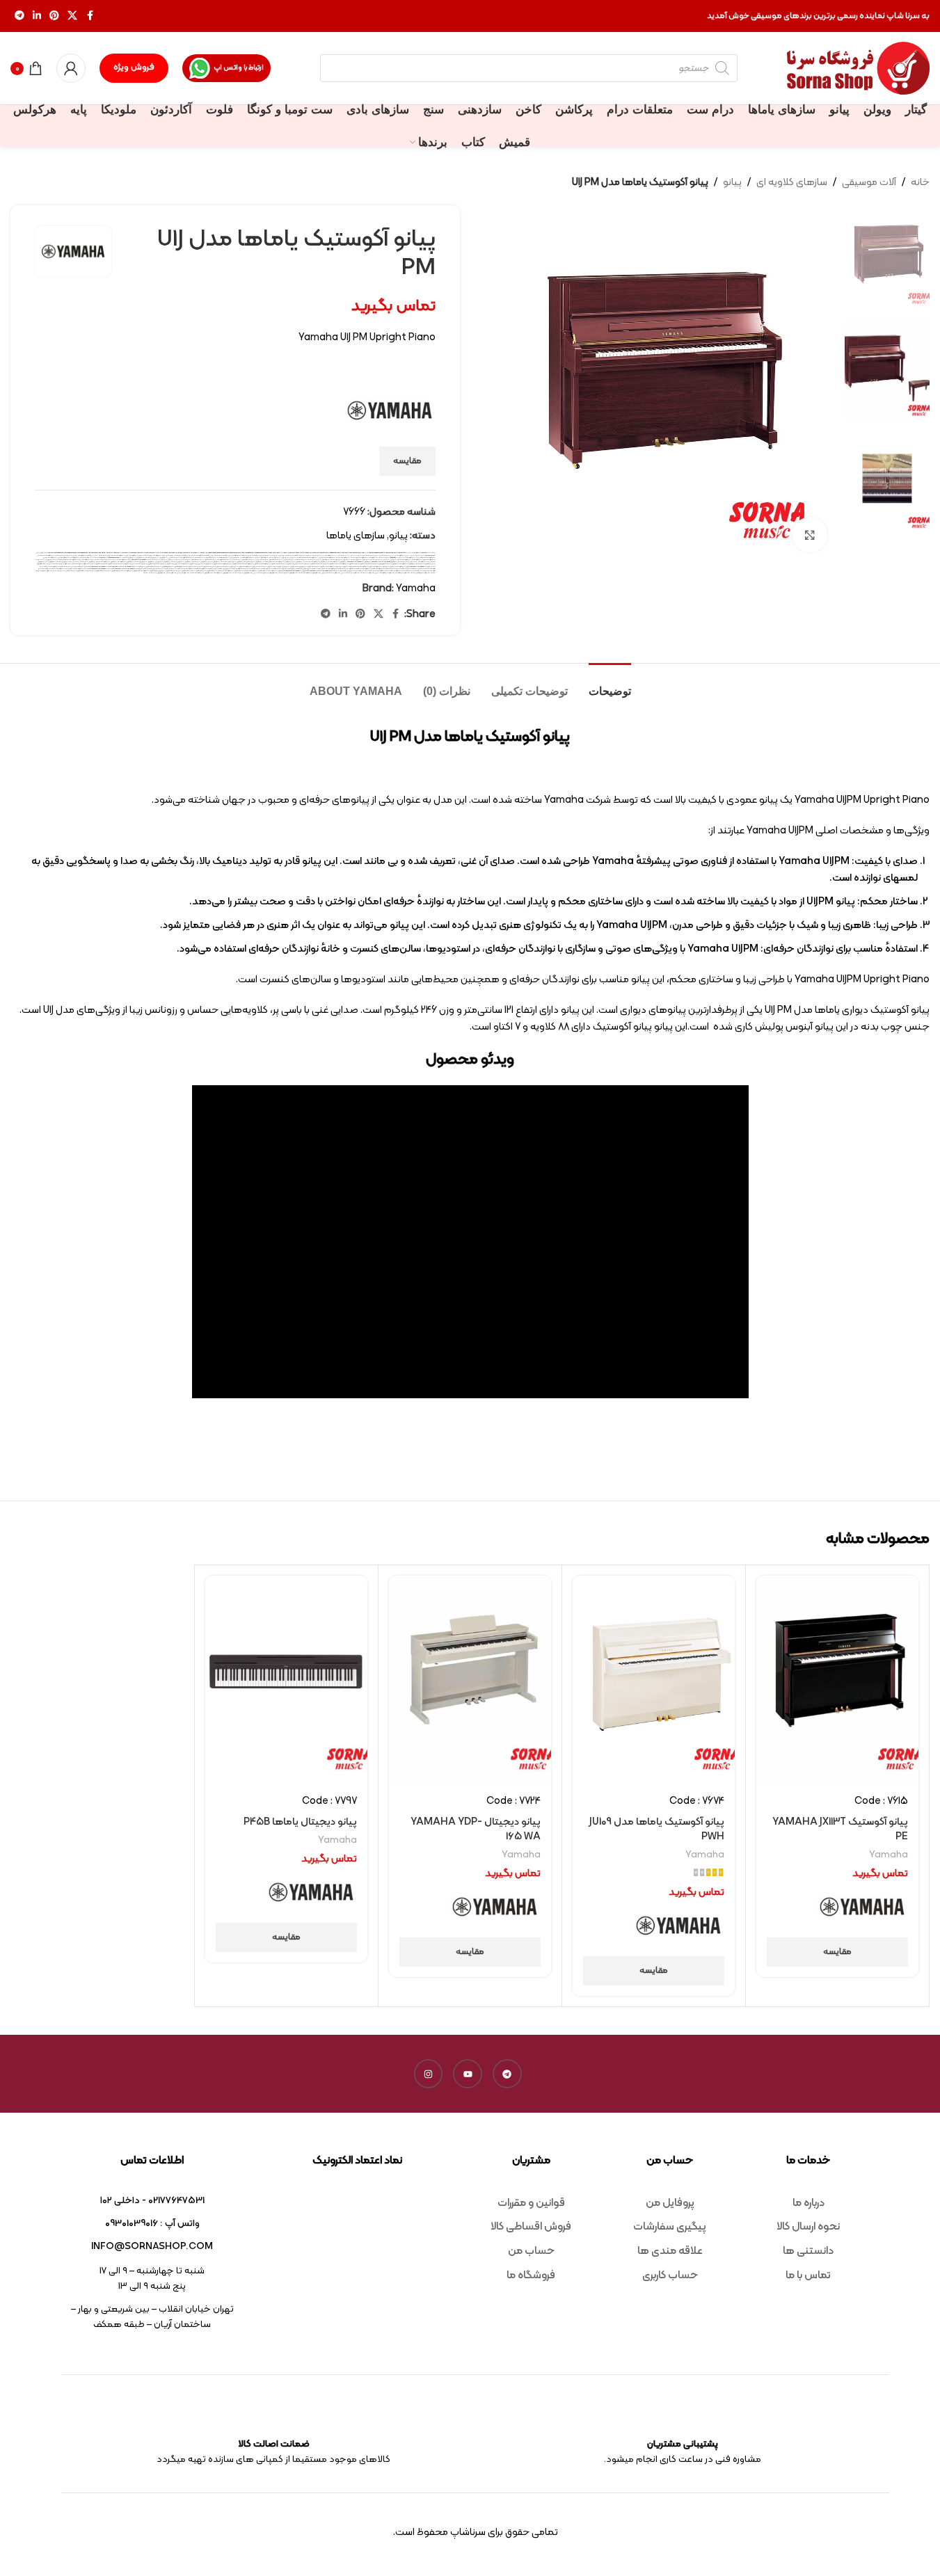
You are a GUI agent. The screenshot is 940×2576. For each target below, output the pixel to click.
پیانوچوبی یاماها (356, 560)
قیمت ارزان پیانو (86, 567)
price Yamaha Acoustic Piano (375, 553)
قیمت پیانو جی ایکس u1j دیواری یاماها (288, 569)
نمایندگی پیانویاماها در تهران (331, 573)
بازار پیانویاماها (318, 555)
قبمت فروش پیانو (147, 567)
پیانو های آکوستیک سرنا (247, 558)
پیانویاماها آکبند (301, 560)
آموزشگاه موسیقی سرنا (429, 555)
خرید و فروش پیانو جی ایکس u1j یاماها (232, 562)
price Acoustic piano (334, 553)
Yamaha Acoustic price (84, 553)
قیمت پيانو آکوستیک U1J (55, 567)
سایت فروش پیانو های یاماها (327, 564)
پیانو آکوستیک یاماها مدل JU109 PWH (657, 1830)
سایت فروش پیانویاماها (123, 564)
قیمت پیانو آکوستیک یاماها (350, 569)
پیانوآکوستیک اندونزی (50, 558)
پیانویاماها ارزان (289, 560)
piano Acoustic (249, 553)
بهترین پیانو (280, 555)
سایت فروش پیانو (361, 564)
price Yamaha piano (390, 553)
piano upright (299, 553)
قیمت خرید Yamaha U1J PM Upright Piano (127, 569)
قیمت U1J (138, 567)
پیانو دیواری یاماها (275, 558)
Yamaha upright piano (175, 553)
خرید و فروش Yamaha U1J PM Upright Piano (384, 562)
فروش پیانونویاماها (226, 567)
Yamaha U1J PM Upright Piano (158, 553)
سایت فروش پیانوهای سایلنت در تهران (208, 564)
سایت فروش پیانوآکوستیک (270, 564)
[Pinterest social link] (54, 16)
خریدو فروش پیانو (50, 562)
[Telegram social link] (19, 16)
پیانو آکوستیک (373, 558)
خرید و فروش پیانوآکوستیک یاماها (106, 562)
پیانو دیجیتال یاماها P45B (300, 1822)
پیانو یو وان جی (164, 558)
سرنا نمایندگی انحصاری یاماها (83, 564)
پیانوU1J (96, 558)
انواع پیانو (362, 555)
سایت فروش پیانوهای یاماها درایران (143, 564)
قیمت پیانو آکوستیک (382, 569)
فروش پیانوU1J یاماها (263, 567)
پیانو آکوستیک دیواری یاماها (359, 558)
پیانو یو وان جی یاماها (152, 558)
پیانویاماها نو (237, 560)
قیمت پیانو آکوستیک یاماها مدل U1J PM (328, 569)
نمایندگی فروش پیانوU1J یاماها (242, 573)
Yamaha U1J (117, 553)
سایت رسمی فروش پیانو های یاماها (378, 564)
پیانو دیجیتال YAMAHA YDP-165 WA (476, 1830)
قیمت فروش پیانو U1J (196, 571)
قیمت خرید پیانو (414, 571)
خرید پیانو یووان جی (51, 560)
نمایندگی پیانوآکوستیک (403, 573)
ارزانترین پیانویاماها (373, 555)
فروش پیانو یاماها (318, 567)
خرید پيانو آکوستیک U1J (124, 560)
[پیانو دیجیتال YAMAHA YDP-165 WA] (470, 1680)
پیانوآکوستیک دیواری (429, 560)
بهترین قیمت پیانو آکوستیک (240, 555)
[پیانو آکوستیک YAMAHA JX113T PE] (837, 1680)
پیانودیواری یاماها (336, 560)
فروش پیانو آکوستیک (379, 567)
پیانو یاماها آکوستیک (187, 558)
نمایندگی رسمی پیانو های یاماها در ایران (265, 573)
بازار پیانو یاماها (344, 555)
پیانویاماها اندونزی (262, 560)
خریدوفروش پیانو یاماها (424, 564)
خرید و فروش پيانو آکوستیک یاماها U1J (315, 562)
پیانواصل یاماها (376, 560)
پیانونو (319, 560)
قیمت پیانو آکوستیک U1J (367, 569)
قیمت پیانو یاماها (259, 569)
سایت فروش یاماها (109, 564)
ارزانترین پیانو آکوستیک (404, 555)
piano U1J (279, 553)
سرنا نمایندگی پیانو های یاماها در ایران (61, 564)
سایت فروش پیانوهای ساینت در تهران (185, 564)
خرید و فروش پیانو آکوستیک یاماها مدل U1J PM (277, 562)
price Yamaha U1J (402, 553)
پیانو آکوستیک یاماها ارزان (327, 558)
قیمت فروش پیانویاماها (111, 571)
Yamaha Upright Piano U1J (191, 553)
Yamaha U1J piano (143, 553)
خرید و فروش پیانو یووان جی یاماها (144, 562)
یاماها (146, 573)
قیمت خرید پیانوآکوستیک (401, 571)
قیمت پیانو (418, 569)
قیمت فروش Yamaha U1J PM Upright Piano (322, 571)
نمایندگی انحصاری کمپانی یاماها (420, 573)
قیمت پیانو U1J (409, 569)
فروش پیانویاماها (213, 567)
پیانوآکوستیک (75, 558)
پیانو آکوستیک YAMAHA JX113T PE (840, 1830)
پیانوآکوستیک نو (417, 560)
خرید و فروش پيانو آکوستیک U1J (337, 562)
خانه (920, 183)
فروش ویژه (134, 67)
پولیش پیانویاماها (62, 555)
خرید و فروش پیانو (297, 562)
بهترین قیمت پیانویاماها (182, 555)
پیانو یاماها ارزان (174, 558)
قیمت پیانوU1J (217, 569)
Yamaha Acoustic (58, 553)
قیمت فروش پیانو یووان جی (165, 571)
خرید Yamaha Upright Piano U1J (141, 560)
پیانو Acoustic (395, 558)
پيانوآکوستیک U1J (409, 558)
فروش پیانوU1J (276, 567)
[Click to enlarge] (810, 534)
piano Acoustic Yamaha (261, 553)
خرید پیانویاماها (404, 562)
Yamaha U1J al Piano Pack (129, 553)
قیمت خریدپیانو (367, 571)
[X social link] (72, 16)
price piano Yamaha (354, 553)
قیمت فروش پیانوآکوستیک (149, 571)
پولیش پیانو (73, 555)
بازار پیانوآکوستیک (331, 555)
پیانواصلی (366, 560)
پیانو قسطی (265, 558)
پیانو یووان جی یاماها (129, 558)
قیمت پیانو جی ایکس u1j (308, 569)
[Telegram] (507, 2074)
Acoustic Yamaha (235, 553)
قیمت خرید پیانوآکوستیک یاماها (382, 571)
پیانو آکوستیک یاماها (343, 558)
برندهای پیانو (307, 555)
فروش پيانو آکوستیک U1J (401, 567)
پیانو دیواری (285, 558)
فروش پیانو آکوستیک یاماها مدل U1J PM (360, 567)
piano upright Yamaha (311, 553)
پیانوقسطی (326, 560)
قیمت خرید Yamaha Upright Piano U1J (103, 569)
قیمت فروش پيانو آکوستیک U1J (275, 571)
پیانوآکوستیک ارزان (64, 558)
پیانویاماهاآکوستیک (224, 560)
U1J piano (415, 553)
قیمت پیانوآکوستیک (205, 569)
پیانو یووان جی (141, 558)
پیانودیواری (346, 560)
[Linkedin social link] (37, 16)
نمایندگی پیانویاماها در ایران (350, 573)
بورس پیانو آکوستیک (159, 555)
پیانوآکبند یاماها (86, 558)
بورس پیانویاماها (105, 555)
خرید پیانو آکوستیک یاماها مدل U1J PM (69, 560)
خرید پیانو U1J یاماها (102, 560)
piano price (271, 553)
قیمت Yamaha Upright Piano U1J (101, 567)
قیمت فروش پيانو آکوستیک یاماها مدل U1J (228, 571)
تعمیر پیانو (168, 560)
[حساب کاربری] (71, 68)
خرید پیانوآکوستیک (424, 562)
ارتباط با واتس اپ (239, 68)
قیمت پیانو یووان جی (229, 569)
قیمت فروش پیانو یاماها (181, 571)
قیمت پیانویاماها (174, 569)
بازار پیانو (354, 555)
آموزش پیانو (40, 553)
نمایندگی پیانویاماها (367, 573)
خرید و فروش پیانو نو (214, 562)
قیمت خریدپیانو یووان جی (354, 571)
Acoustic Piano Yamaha (223, 553)
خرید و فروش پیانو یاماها (200, 562)
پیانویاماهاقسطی (198, 560)
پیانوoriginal (104, 558)
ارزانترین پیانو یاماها (389, 555)
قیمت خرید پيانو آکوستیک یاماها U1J (60, 569)
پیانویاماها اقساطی (276, 560)
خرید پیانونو (414, 562)
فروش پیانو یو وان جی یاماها (303, 567)
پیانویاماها (312, 560)
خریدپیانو (76, 562)
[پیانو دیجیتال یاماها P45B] (286, 1680)
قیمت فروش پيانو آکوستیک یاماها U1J (253, 571)
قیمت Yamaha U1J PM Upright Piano (123, 567)
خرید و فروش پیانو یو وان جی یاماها (181, 562)
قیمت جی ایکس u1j (146, 569)
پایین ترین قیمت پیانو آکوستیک (88, 555)
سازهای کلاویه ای (792, 183)
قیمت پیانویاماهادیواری (160, 569)
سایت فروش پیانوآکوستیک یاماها (250, 564)
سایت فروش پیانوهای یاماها (164, 564)
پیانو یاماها (199, 558)
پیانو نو (258, 558)
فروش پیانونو (238, 567)
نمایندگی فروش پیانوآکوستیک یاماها (201, 573)
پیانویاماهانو (186, 560)
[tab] (610, 684)
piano (242, 553)
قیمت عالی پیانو (341, 571)
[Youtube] (468, 2074)
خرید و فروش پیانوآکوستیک (126, 562)
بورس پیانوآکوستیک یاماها (120, 555)
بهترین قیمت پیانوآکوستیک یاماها (202, 555)
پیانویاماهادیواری (210, 560)
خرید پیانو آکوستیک (88, 560)
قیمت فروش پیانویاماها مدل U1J (73, 571)
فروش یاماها (187, 567)
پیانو (732, 183)
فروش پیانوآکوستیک (249, 567)
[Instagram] (429, 2074)
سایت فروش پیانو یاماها (286, 564)
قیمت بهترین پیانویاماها (72, 567)
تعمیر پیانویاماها (158, 560)
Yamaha (50, 553)
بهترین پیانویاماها (269, 555)
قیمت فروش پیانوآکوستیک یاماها (129, 571)
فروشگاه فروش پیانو (176, 567)
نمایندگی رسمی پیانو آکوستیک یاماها (310, 573)
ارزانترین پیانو (417, 555)
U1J (410, 553)
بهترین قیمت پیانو (256, 555)
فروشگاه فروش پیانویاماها (161, 567)
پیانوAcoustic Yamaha (115, 558)
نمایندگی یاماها (172, 573)
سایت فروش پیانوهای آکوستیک (230, 564)
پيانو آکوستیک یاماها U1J (46, 555)
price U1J (364, 553)
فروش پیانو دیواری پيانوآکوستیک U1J (335, 567)
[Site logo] (858, 69)
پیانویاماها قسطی (248, 560)
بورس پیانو (170, 555)
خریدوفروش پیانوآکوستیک (407, 564)
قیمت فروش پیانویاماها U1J (93, 571)
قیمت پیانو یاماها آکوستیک (244, 569)
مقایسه (407, 461)
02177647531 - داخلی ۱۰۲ (152, 2201)
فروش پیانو (390, 567)
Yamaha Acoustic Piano (70, 553)
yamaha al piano (96, 553)
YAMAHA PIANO (107, 553)
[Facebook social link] (90, 16)
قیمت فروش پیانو (208, 571)
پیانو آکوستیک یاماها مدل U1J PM (307, 558)
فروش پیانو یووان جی (288, 567)
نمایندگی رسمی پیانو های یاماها (288, 573)
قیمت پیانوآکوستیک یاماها (190, 569)
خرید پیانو (112, 560)
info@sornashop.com (152, 2247)
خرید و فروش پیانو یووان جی (163, 562)
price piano (344, 553)
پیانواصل (386, 560)
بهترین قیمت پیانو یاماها (223, 555)
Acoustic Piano (213, 553)
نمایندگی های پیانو (183, 573)
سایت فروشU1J (97, 564)
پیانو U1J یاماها (384, 558)
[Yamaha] (862, 1908)
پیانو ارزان (293, 558)
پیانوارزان (393, 560)
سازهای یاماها (356, 536)
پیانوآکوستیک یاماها (404, 560)
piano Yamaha (323, 553)
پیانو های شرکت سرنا (223, 558)
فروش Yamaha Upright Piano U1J (420, 567)
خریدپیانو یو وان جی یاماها (64, 562)
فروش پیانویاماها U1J (199, 567)
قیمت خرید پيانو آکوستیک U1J (81, 569)
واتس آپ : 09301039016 (152, 2224)
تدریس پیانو (176, 560)
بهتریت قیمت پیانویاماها (294, 555)
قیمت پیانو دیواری (271, 569)
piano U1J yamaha (288, 553)
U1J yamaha (423, 553)
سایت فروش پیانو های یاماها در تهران (306, 564)
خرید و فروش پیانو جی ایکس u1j (253, 562)
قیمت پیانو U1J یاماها (396, 569)
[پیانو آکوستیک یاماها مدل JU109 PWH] (654, 1680)
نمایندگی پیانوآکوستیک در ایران (385, 573)
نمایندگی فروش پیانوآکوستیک (223, 573)
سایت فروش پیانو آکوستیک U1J (346, 564)
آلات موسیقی (869, 183)
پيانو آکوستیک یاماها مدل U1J (426, 558)
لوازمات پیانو (57, 571)
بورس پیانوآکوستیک (136, 555)
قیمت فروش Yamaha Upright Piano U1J (297, 571)
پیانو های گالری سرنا (210, 558)
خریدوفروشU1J (394, 564)
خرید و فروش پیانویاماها (88, 562)
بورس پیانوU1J (148, 555)
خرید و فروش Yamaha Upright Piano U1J (359, 562)
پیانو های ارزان (235, 558)
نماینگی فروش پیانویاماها (157, 573)
